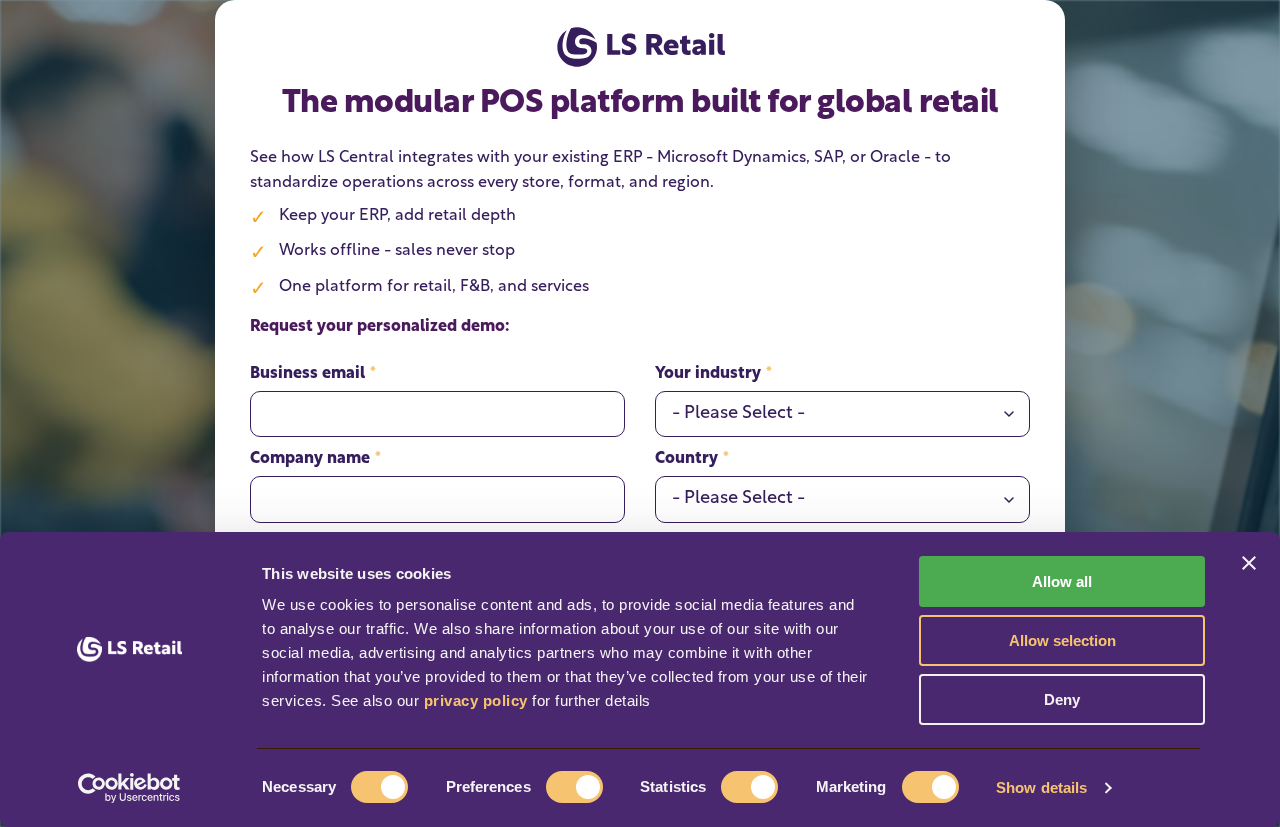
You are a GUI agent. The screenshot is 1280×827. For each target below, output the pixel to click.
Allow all (1062, 581)
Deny (1062, 699)
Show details (1041, 787)
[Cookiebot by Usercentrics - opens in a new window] (129, 788)
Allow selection (1062, 640)
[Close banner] (1249, 563)
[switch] (574, 787)
